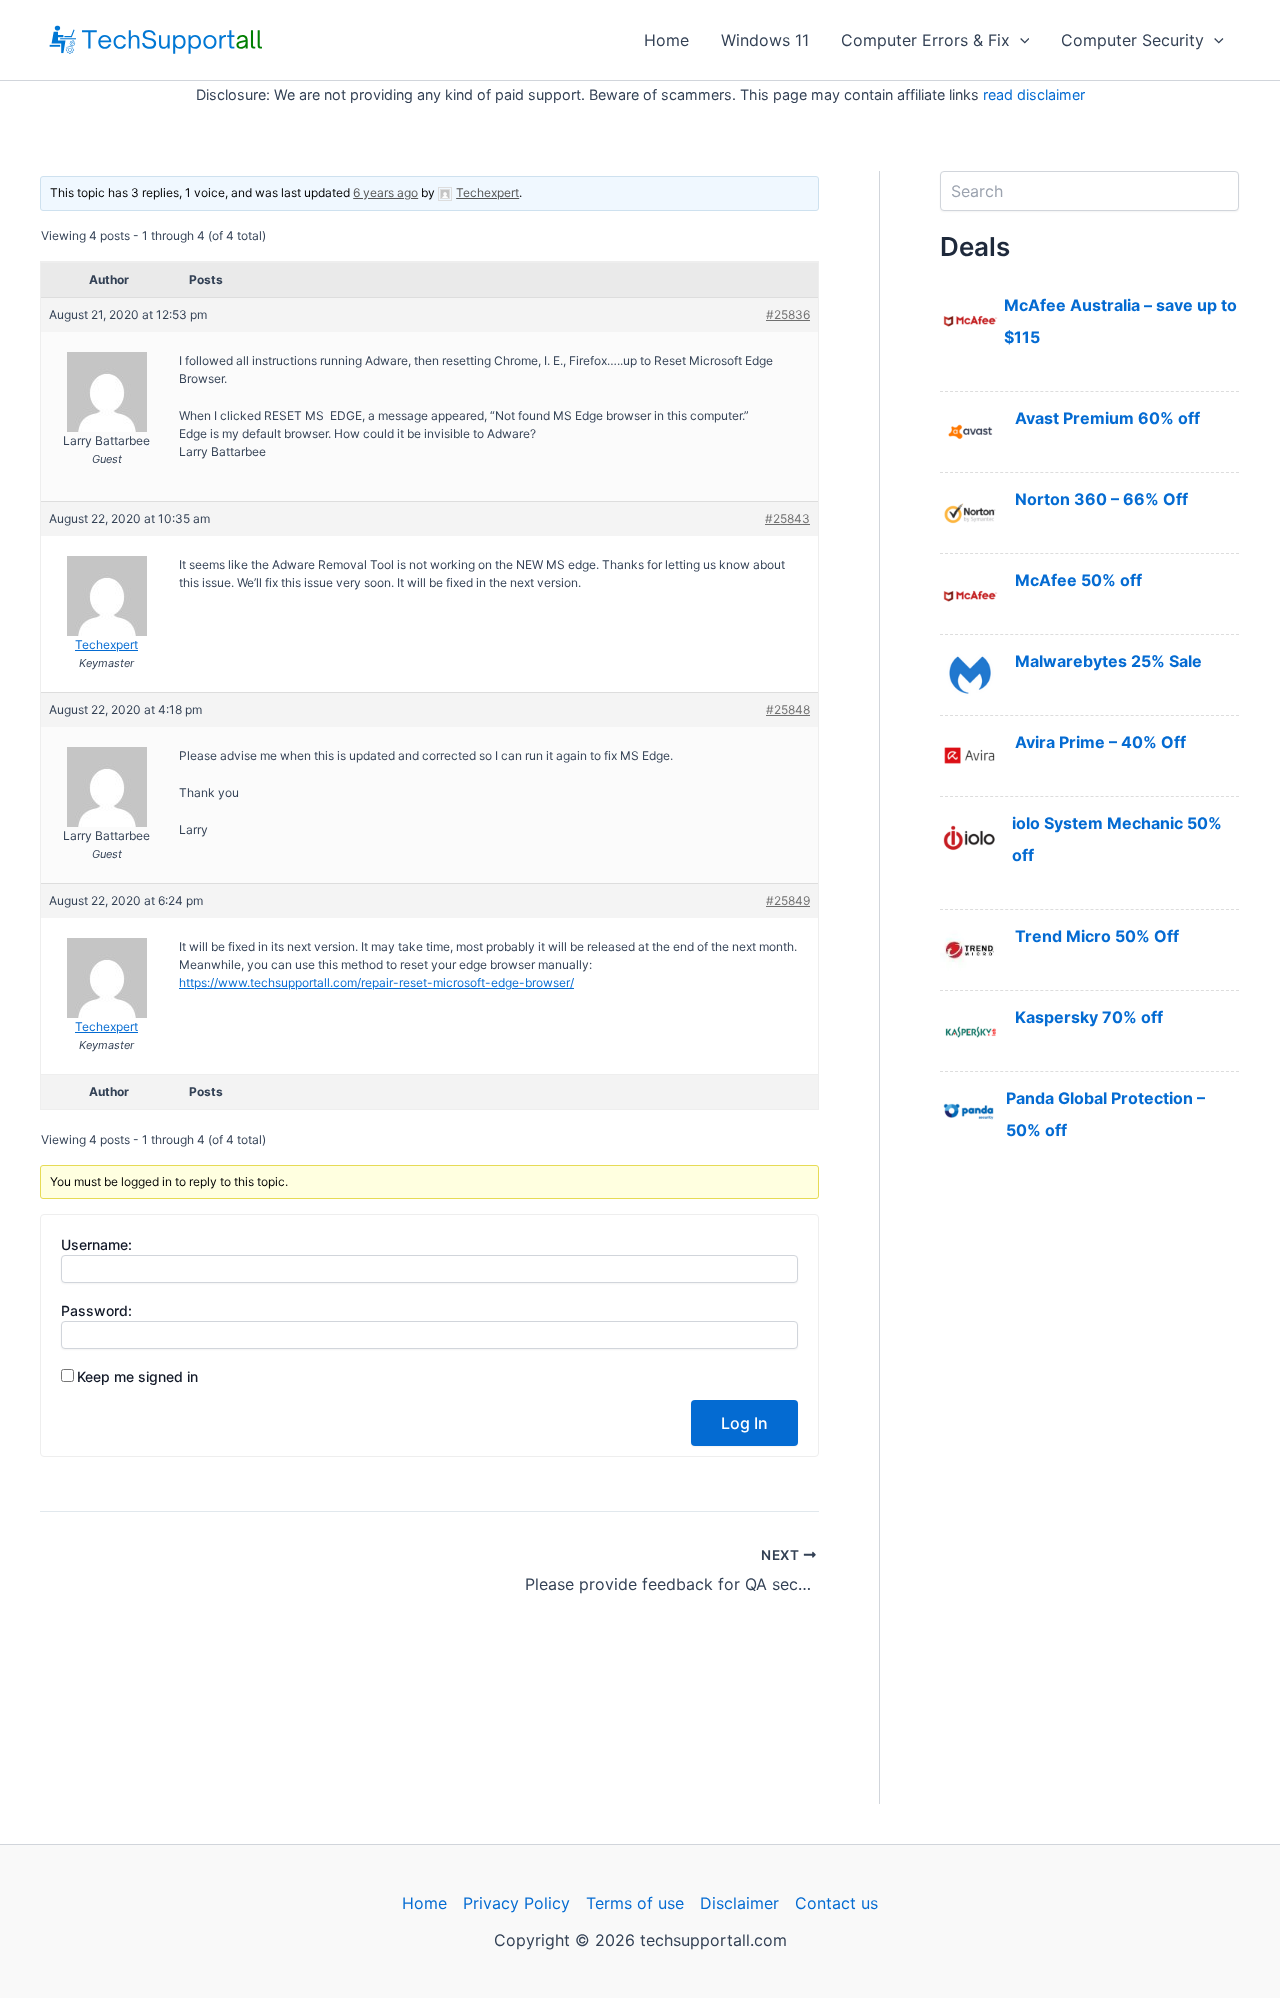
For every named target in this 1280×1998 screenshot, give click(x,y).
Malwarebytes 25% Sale (1108, 661)
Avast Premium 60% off (1107, 418)
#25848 (788, 709)
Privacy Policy (516, 1903)
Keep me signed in (137, 1376)
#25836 (788, 314)
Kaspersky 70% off (1089, 1017)
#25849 (788, 900)
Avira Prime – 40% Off (1100, 742)
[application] (1020, 40)
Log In (744, 1423)
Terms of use (635, 1903)
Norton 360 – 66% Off (1101, 499)
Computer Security (1132, 40)
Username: (96, 1244)
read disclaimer (1034, 94)
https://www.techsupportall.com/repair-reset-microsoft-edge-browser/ (376, 982)
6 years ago (385, 192)
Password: (96, 1310)
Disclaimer (739, 1903)
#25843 (787, 518)
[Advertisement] (1089, 1504)
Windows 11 (765, 40)
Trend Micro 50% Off (1097, 936)
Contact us (836, 1903)
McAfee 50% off (1078, 580)
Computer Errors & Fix (925, 40)
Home (666, 40)
